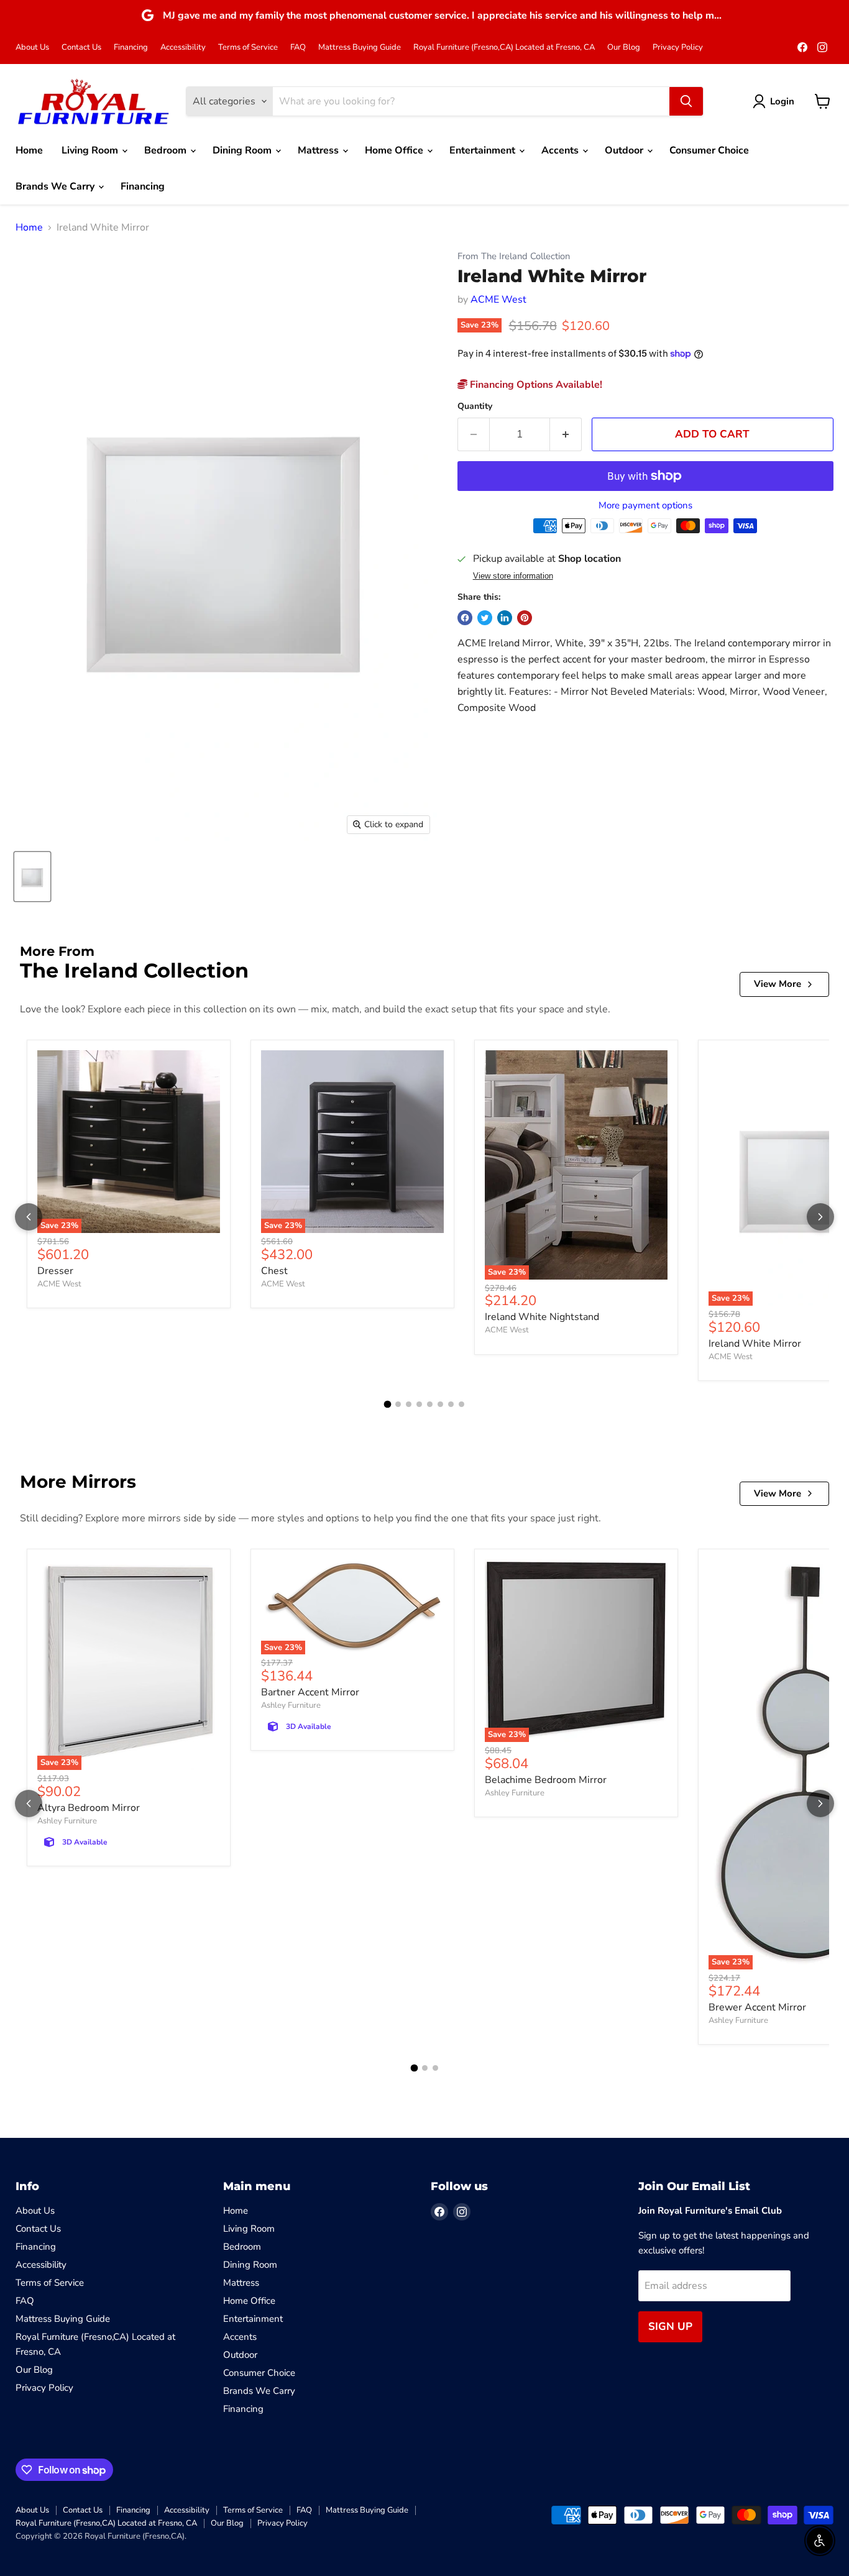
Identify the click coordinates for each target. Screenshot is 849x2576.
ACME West (498, 300)
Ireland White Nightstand (542, 1317)
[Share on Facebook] (465, 618)
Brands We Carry (56, 186)
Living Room (91, 150)
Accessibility (183, 48)
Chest (274, 1271)
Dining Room (243, 150)
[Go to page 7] (451, 1404)
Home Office (395, 150)
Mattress (319, 150)
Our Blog (624, 48)
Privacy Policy (678, 48)
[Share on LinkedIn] (505, 618)
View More (778, 984)
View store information (513, 576)
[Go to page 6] (440, 1404)
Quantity (475, 406)
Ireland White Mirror (755, 1344)
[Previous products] (29, 1217)
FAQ (298, 48)
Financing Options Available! (535, 385)
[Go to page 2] (398, 1404)
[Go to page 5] (430, 1404)
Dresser (55, 1271)
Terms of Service (248, 48)
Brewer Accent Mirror (757, 2007)
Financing (131, 48)
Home (29, 150)
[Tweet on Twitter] (485, 618)
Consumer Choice (709, 150)
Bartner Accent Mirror (310, 1692)
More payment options (645, 506)
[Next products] (820, 1217)
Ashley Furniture (67, 1821)
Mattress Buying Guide (360, 48)
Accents (561, 150)
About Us (32, 48)
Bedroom (167, 150)
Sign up (670, 2326)
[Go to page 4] (419, 1404)
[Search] (686, 101)
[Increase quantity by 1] (566, 434)
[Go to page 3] (409, 1404)
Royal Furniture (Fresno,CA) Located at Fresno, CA (504, 48)
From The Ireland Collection (514, 256)
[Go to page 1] (388, 1405)
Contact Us (81, 48)
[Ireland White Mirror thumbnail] (32, 877)
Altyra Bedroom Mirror (89, 1808)
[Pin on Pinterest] (525, 618)
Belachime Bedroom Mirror (546, 1780)
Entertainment (484, 150)
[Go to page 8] (461, 1404)
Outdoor (625, 150)
